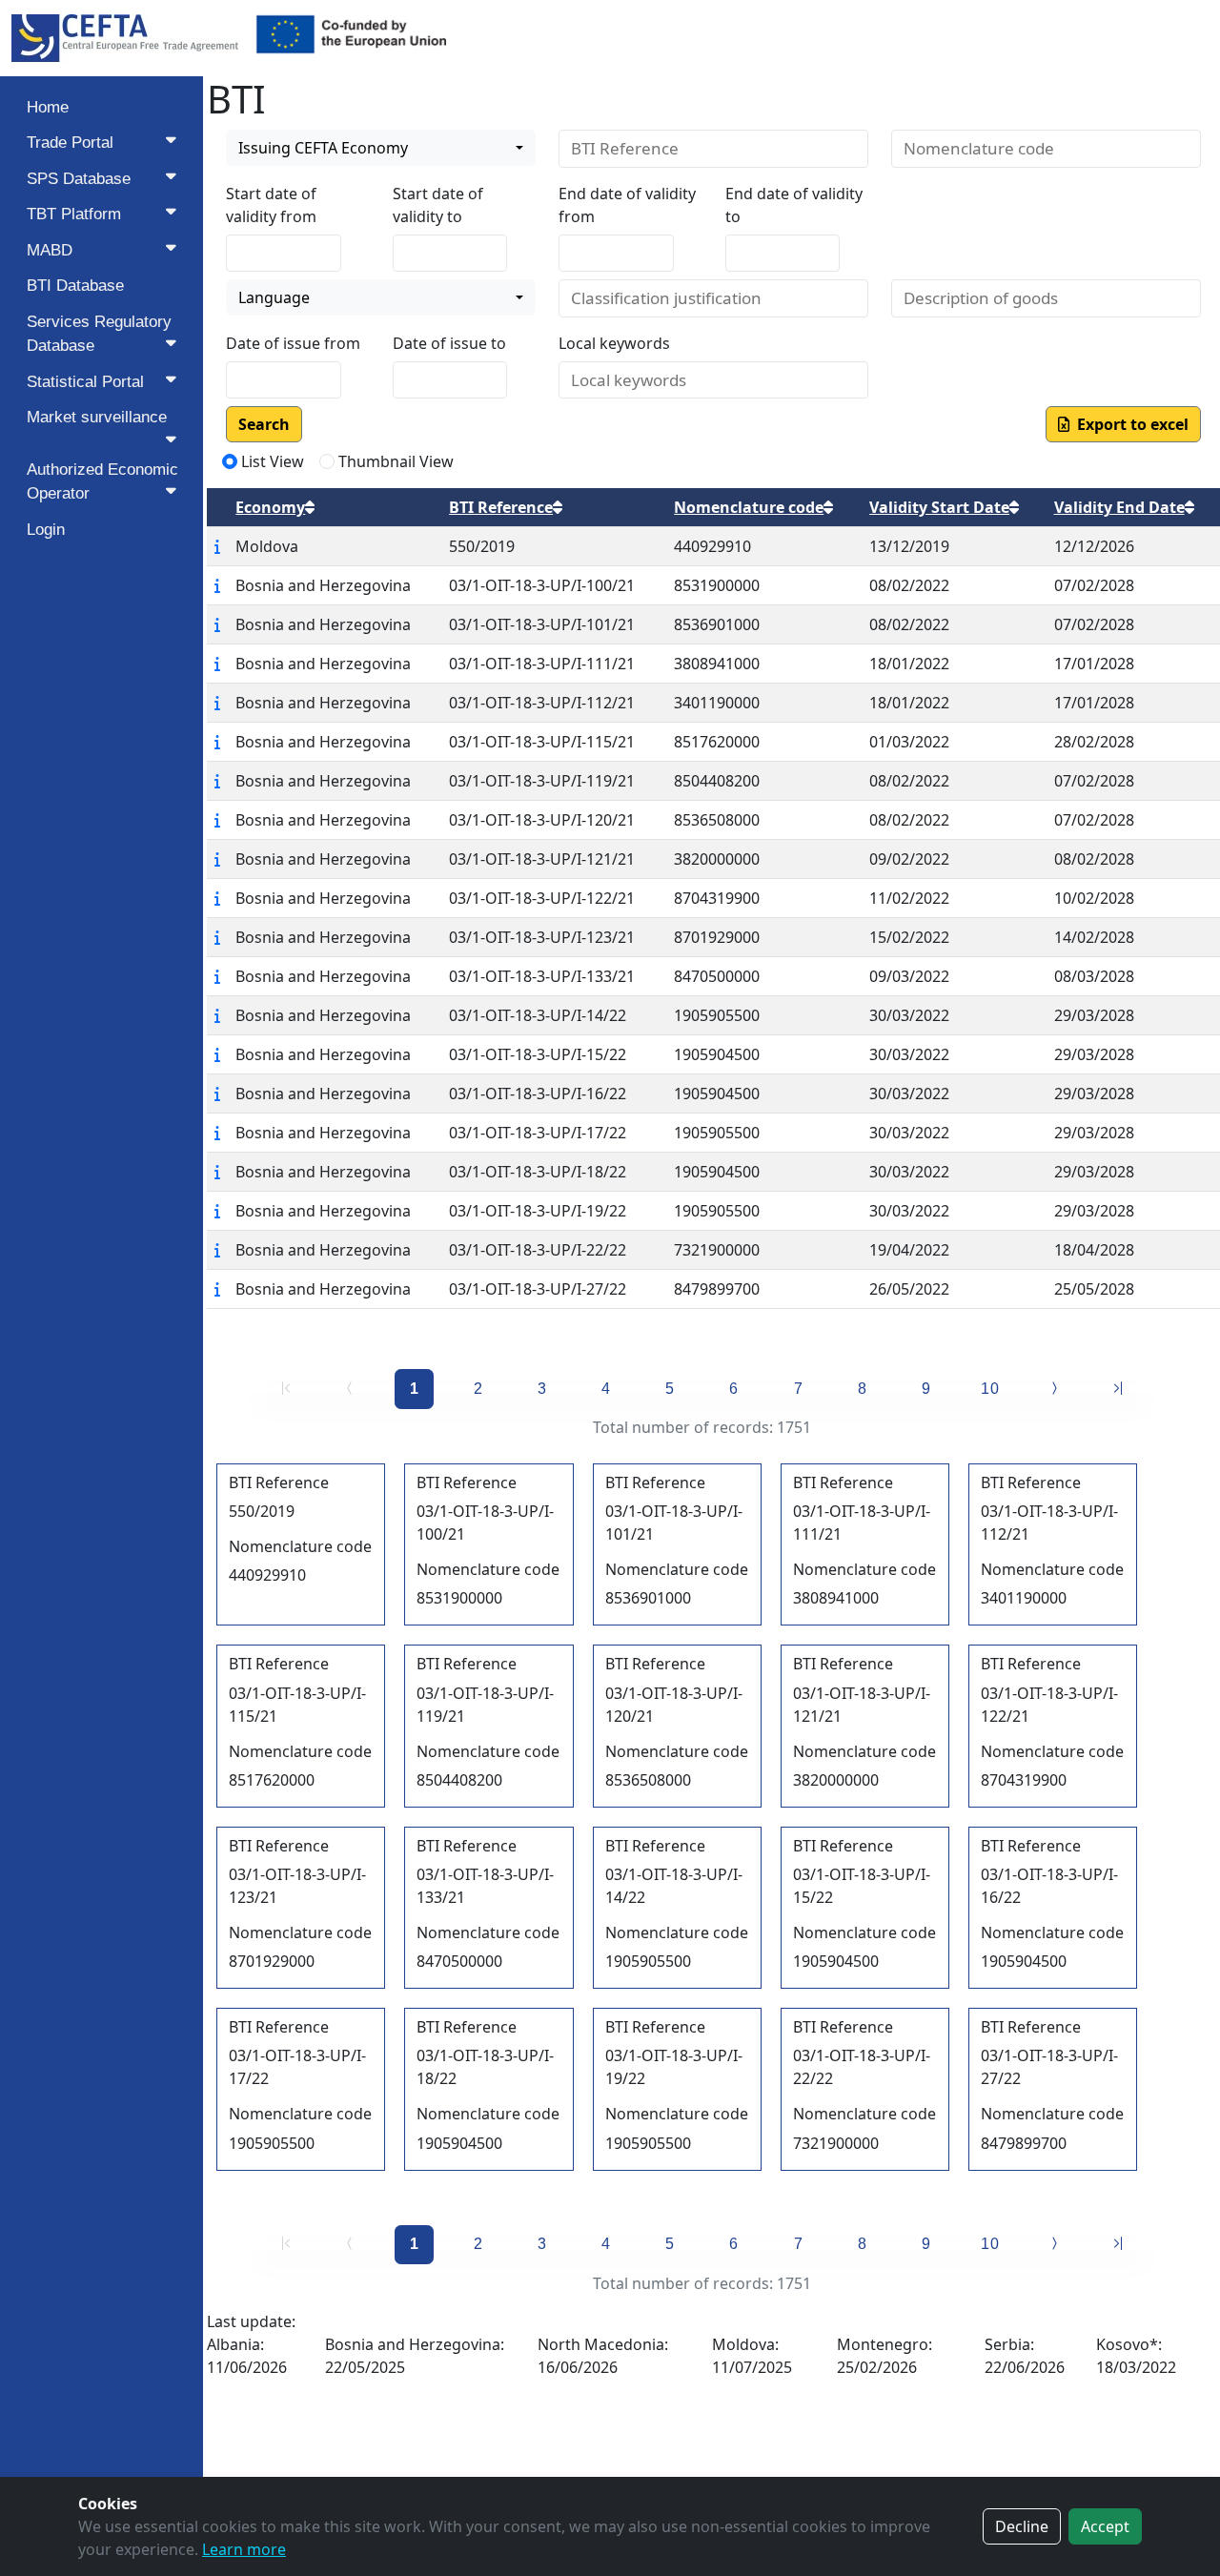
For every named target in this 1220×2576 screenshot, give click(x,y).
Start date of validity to (438, 205)
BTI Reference (501, 507)
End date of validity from (627, 205)
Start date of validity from (271, 205)
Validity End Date (1119, 507)
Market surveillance (97, 417)
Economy (270, 507)
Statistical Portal (85, 382)
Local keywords (614, 343)
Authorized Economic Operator (102, 482)
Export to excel (1129, 424)
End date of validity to (794, 205)
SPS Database (79, 179)
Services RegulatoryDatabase (99, 334)
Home (48, 107)
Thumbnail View (396, 461)
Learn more (244, 2549)
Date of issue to (449, 343)
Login (46, 530)
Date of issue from (293, 343)
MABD (50, 250)
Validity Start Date (939, 507)
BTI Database (75, 286)
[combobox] (381, 148)
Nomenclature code (749, 507)
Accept (1105, 2526)
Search (264, 424)
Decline (1022, 2526)
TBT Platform (74, 214)
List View (273, 461)
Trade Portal (70, 143)
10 (990, 1389)
